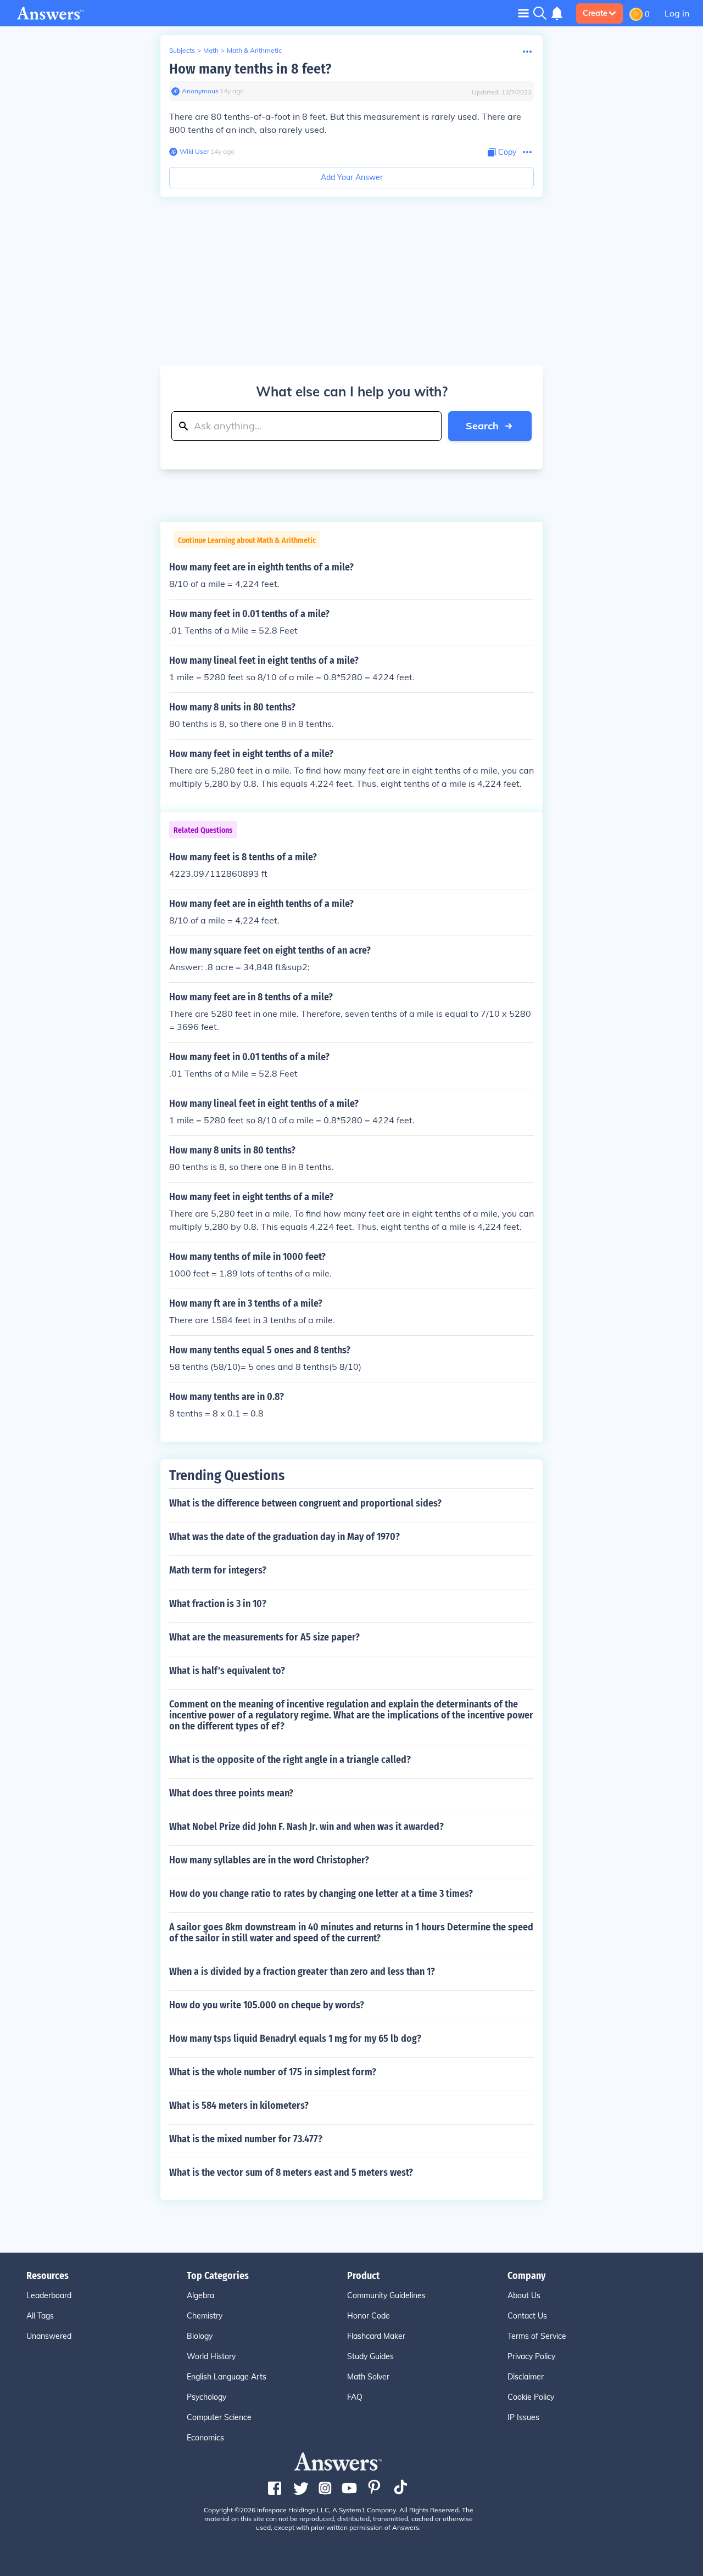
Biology (200, 2336)
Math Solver (368, 2377)
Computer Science (219, 2417)
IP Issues (523, 2417)
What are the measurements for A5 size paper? (264, 1637)
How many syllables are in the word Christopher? (269, 1860)
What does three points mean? (231, 1793)
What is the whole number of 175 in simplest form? (273, 2072)
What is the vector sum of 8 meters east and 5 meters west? (291, 2172)
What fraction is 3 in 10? (218, 1604)
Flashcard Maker (376, 2336)
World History (211, 2356)
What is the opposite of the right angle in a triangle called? (290, 1760)
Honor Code (369, 2316)
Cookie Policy (531, 2397)
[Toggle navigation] (523, 13)
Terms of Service (537, 2336)
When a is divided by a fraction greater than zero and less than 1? (302, 1972)
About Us (524, 2295)
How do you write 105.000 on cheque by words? (267, 2005)
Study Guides (370, 2356)
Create (595, 13)
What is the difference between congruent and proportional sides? (305, 1503)
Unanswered (49, 2336)
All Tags (40, 2316)
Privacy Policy (531, 2356)
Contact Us (527, 2316)
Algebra (200, 2295)
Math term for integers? (218, 1570)
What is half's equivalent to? (227, 1671)
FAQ (355, 2397)
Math (211, 50)
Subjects (182, 50)
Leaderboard (49, 2295)
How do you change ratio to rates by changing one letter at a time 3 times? (321, 1894)
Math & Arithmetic (254, 50)
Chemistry (205, 2316)
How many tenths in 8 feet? (250, 69)
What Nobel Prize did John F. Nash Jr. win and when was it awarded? (306, 1827)
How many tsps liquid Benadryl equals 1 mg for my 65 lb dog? (295, 2039)
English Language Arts (227, 2377)
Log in (677, 13)
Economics (205, 2438)
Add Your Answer (352, 177)
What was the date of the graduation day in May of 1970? (284, 1537)
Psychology (207, 2397)
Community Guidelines (386, 2295)
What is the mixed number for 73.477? (246, 2139)
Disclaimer (526, 2377)
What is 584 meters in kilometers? (239, 2105)
